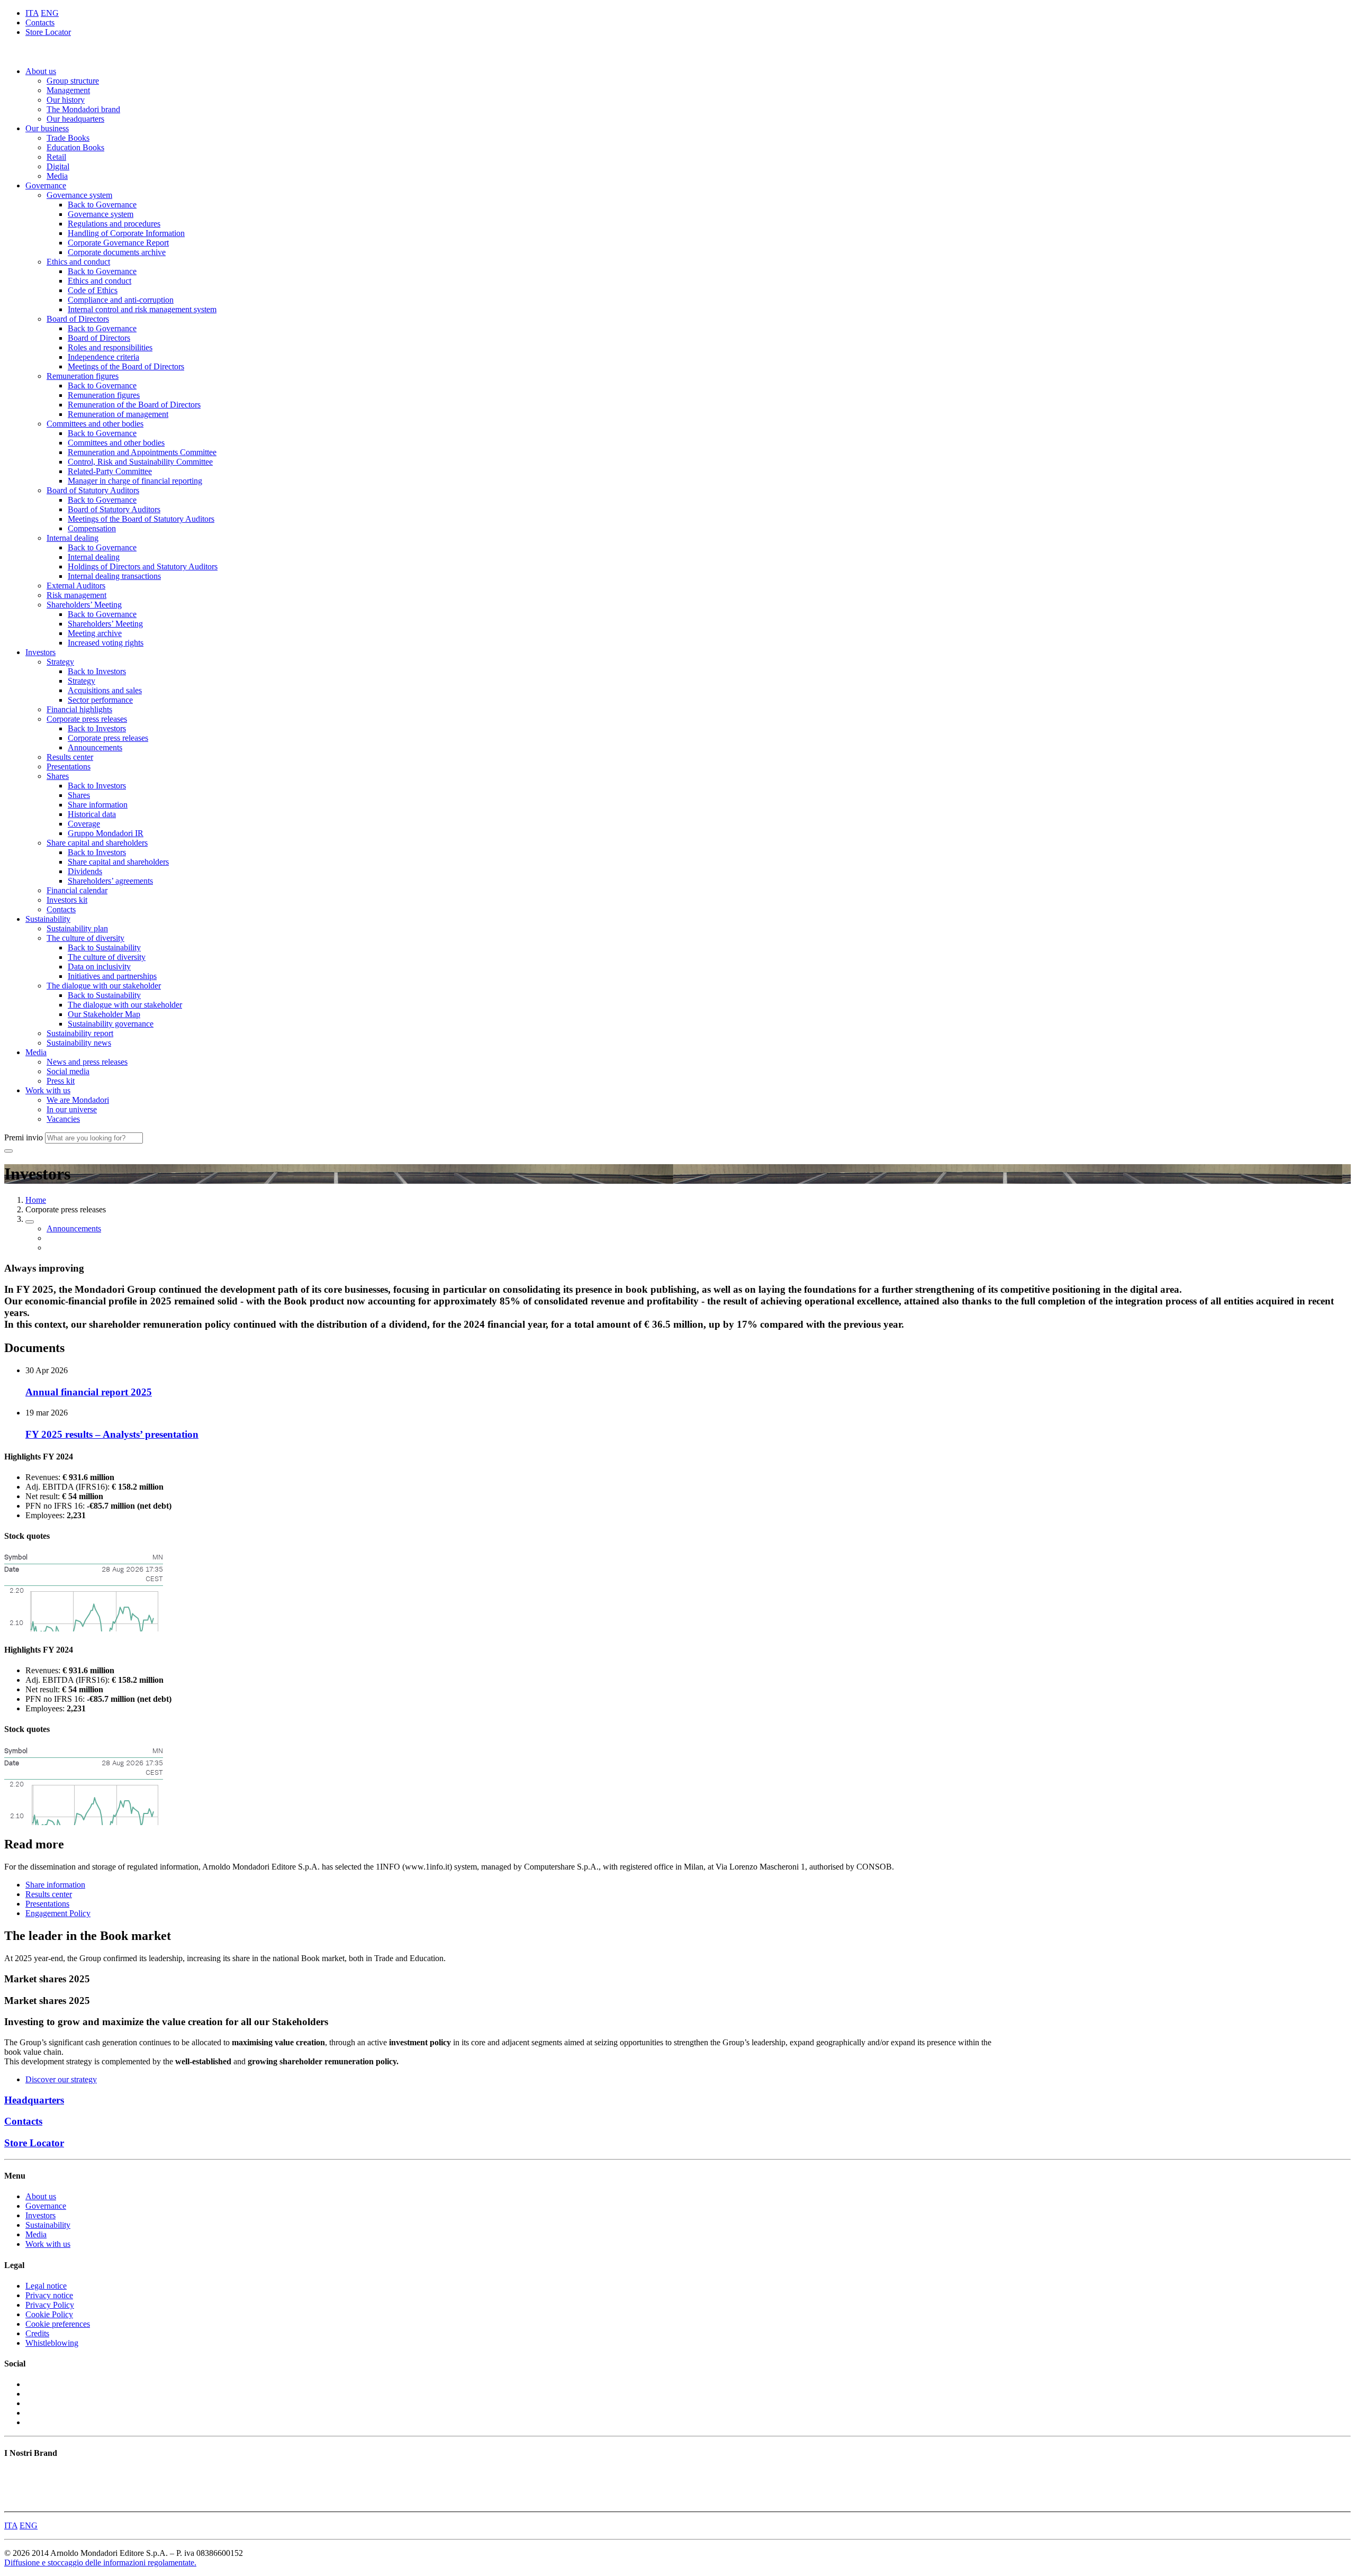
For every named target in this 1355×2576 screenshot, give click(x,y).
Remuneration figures (83, 376)
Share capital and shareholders (97, 843)
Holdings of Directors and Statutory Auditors (143, 566)
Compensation (92, 528)
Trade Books (68, 138)
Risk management (76, 595)
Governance (46, 185)
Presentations (69, 767)
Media (57, 176)
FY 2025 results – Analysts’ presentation (112, 1434)
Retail (56, 157)
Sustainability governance (111, 1024)
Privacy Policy (50, 2305)
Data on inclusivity (99, 967)
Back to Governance (102, 205)
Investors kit (67, 900)
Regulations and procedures (114, 224)
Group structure (73, 81)
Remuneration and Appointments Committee (142, 452)
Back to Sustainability (104, 947)
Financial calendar (77, 890)
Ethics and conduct (78, 262)
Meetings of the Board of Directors (126, 366)
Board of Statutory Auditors (93, 490)
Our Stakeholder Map (104, 1014)
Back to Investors (97, 671)
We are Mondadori (78, 1100)
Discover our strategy (61, 2079)
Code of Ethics (93, 290)
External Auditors (76, 586)
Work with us (48, 1090)
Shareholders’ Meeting (84, 605)
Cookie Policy (49, 2314)
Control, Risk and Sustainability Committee (140, 462)
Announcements (95, 747)
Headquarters (34, 2100)
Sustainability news (79, 1043)
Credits (37, 2333)
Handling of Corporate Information (126, 233)
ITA (32, 13)
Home (36, 1200)
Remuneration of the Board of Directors (134, 405)
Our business (47, 128)
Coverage (84, 824)
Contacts (40, 22)
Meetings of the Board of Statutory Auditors (141, 519)
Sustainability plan (77, 928)
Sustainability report (80, 1033)
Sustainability (48, 919)
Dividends (85, 871)
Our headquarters (75, 119)
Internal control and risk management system (142, 309)
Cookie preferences (58, 2324)
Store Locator (48, 32)
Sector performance (100, 700)
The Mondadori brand (83, 109)
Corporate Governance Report (118, 243)
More (13, 2502)
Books (15, 2474)
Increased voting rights (106, 643)
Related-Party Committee (110, 471)
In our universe (72, 1109)
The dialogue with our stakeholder (104, 986)
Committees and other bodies (95, 424)
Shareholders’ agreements (110, 881)
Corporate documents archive (117, 252)
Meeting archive (95, 633)
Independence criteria (103, 357)
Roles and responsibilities (110, 347)
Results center (70, 757)
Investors (40, 652)
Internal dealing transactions (114, 576)
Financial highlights (79, 709)
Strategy (60, 662)
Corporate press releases (87, 719)
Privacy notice (49, 2295)
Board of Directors (78, 319)
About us (41, 71)
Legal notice (46, 2286)
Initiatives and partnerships (112, 976)
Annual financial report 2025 (89, 1392)
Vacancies (63, 1119)
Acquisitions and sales (105, 690)
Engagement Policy (58, 1913)
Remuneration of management (118, 414)
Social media (68, 1071)
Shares (58, 776)
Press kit (61, 1081)
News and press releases (87, 1062)
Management (68, 90)
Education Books (75, 147)
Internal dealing (73, 538)
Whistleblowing (52, 2343)
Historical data (92, 814)
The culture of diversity (85, 938)
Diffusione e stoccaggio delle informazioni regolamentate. (100, 2563)
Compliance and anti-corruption (121, 300)
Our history (66, 100)
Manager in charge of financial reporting (135, 481)
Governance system (79, 195)
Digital (58, 166)
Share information (98, 805)
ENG (50, 13)
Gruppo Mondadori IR (106, 833)
